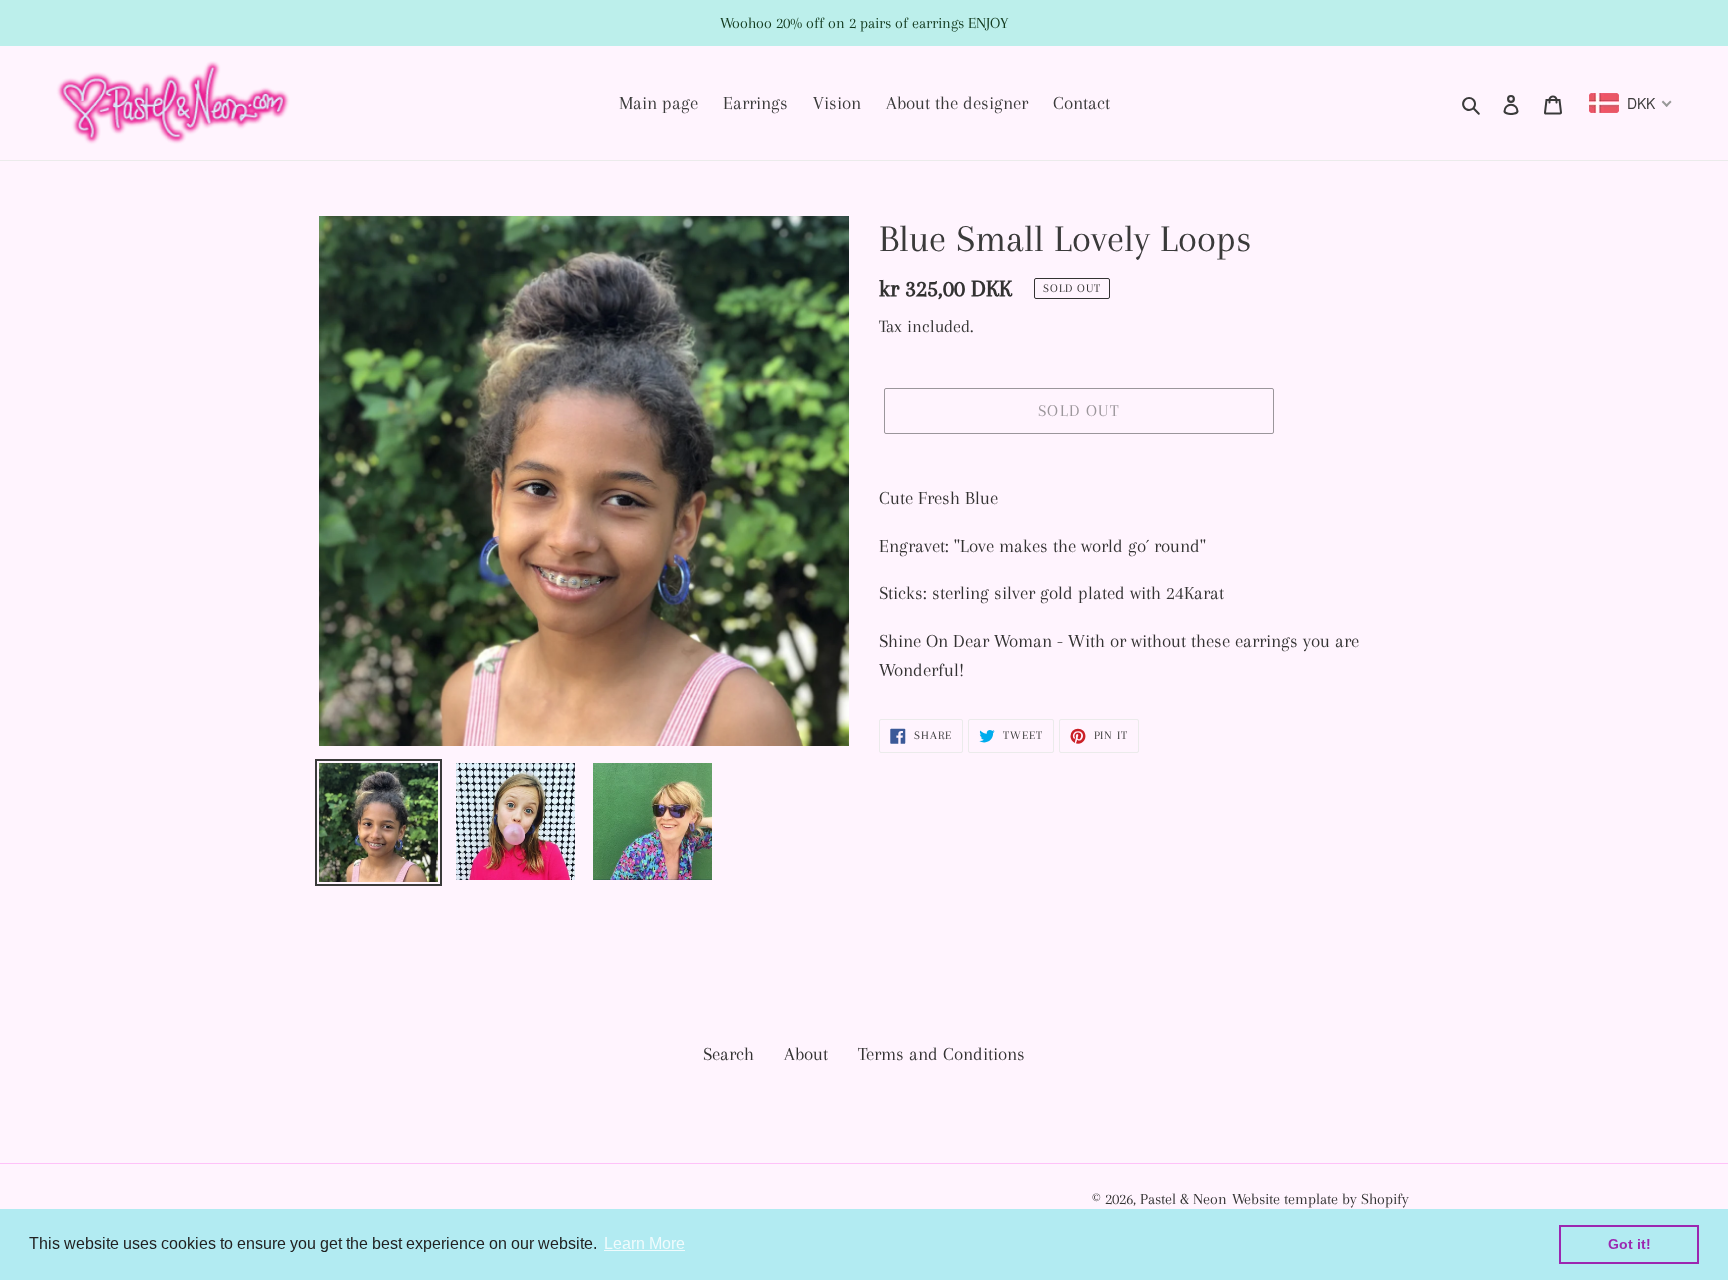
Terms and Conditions (941, 1054)
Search (728, 1054)
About (806, 1054)
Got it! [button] (1629, 1244)
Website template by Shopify (1320, 1199)
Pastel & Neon (1183, 1199)
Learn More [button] (644, 1243)
